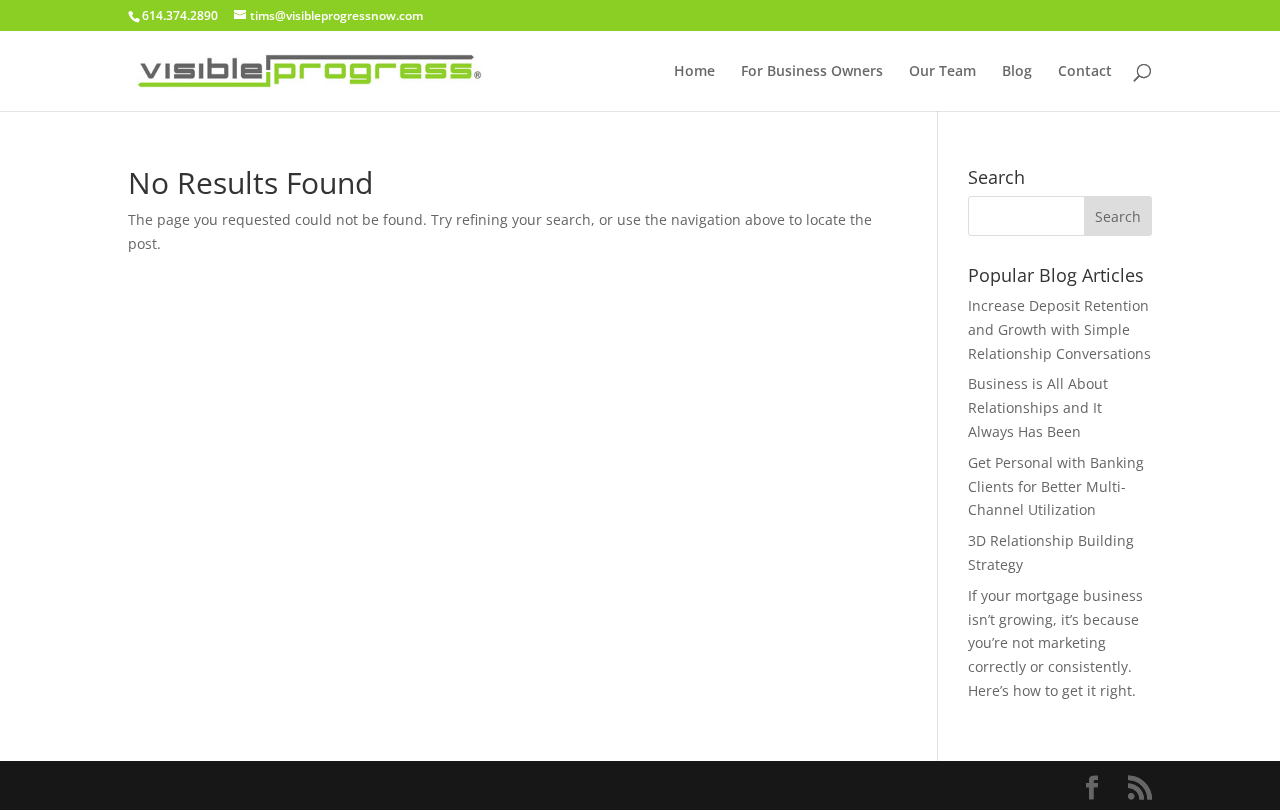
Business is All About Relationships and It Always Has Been (1038, 407)
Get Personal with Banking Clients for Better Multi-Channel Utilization (1056, 486)
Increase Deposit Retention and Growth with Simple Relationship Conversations (1059, 329)
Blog (1017, 72)
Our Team (942, 72)
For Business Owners (812, 72)
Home (694, 72)
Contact (1085, 72)
